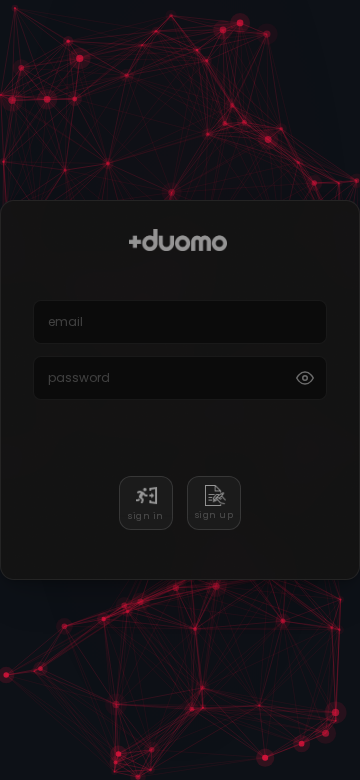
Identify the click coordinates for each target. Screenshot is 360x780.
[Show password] (305, 378)
